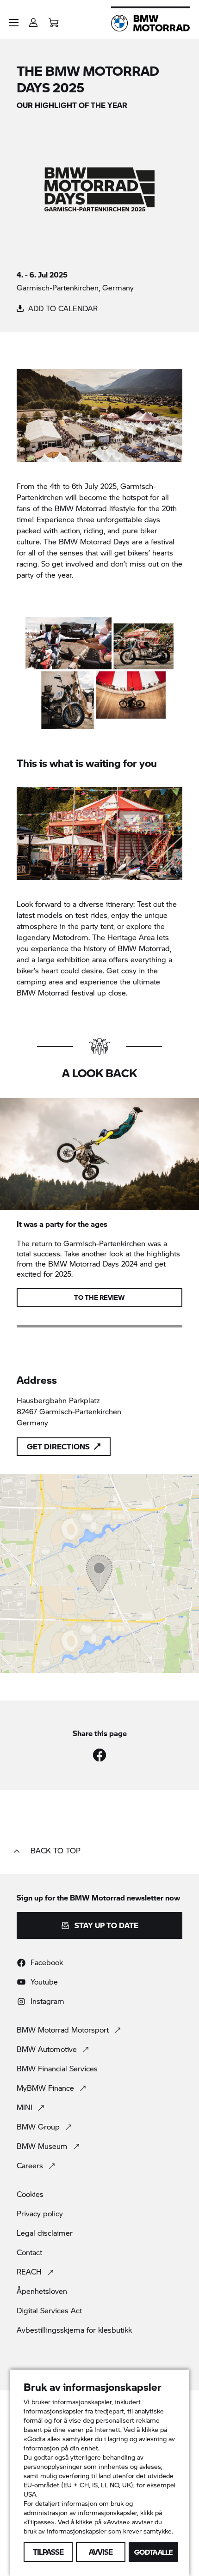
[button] (14, 23)
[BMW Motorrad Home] (150, 23)
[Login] (33, 20)
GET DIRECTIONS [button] (58, 1446)
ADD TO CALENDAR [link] (62, 308)
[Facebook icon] (99, 1755)
